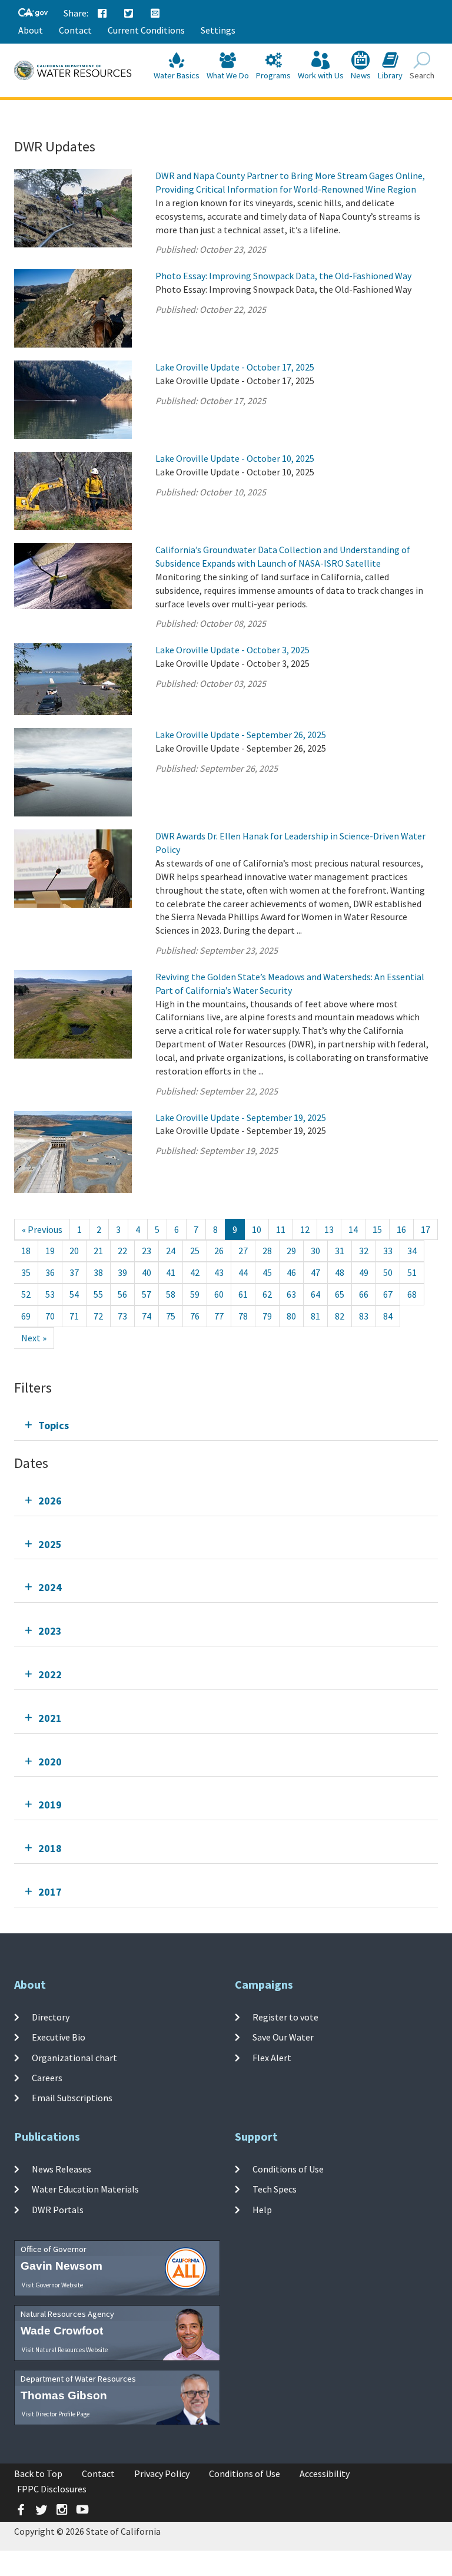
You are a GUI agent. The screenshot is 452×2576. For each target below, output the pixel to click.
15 (377, 1229)
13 (329, 1229)
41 (171, 1272)
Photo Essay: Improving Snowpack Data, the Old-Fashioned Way (283, 276)
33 (388, 1251)
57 (147, 1294)
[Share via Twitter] (129, 14)
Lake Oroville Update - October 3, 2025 (232, 650)
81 (315, 1316)
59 (195, 1294)
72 (98, 1316)
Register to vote (285, 2017)
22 (122, 1251)
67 (388, 1294)
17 (426, 1229)
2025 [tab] (50, 1544)
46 (291, 1272)
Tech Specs (275, 2189)
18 (26, 1251)
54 (74, 1294)
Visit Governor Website (52, 2285)
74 (147, 1316)
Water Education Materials (85, 2189)
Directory (51, 2017)
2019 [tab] (50, 1805)
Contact (75, 30)
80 (291, 1316)
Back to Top (38, 2474)
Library (390, 75)
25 (195, 1251)
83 (364, 1316)
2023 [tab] (50, 1631)
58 (171, 1294)
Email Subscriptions (72, 2098)
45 (267, 1272)
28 (267, 1251)
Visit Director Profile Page (56, 2414)
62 (267, 1294)
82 (340, 1316)
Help (262, 2209)
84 (388, 1316)
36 (50, 1272)
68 (412, 1294)
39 (122, 1272)
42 (195, 1272)
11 (281, 1229)
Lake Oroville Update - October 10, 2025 (235, 458)
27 (243, 1251)
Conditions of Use (288, 2169)
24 (171, 1251)
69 (26, 1316)
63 (291, 1294)
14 (353, 1229)
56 (122, 1294)
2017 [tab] (50, 1892)
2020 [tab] (50, 1762)
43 (219, 1272)
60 (219, 1294)
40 (147, 1272)
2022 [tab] (50, 1674)
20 (74, 1251)
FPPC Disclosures (52, 2489)
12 (305, 1229)
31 (340, 1251)
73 (122, 1316)
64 (315, 1294)
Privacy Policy (162, 2474)
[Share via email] (155, 14)
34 (412, 1251)
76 (195, 1316)
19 (50, 1251)
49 (364, 1272)
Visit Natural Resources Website (65, 2350)
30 (315, 1251)
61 (243, 1294)
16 (401, 1229)
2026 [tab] (50, 1501)
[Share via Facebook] (102, 14)
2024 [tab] (50, 1587)
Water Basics (177, 75)
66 (364, 1294)
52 (26, 1294)
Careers (47, 2078)
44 (243, 1272)
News (361, 75)
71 (74, 1316)
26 (219, 1251)
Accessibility (325, 2474)
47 (315, 1272)
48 (340, 1272)
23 (147, 1251)
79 (267, 1316)
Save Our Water (283, 2037)
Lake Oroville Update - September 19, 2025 (241, 1117)
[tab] (226, 1425)
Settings (218, 30)
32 (364, 1251)
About (31, 30)
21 (98, 1251)
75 (171, 1316)
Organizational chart (74, 2057)
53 (50, 1294)
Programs (273, 75)
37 (74, 1272)
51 (412, 1272)
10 (257, 1229)
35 (26, 1272)
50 (388, 1272)
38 (98, 1272)
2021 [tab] (50, 1718)
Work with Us (321, 75)
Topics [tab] (54, 1425)
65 (340, 1294)
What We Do (228, 75)
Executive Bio (59, 2037)
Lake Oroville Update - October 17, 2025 (235, 367)
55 (98, 1294)
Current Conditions (146, 30)
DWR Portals (58, 2209)
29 (291, 1251)
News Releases (62, 2169)
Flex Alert (272, 2057)
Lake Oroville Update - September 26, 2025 (241, 735)
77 (219, 1316)
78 (243, 1316)
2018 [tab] (50, 1848)
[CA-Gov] (33, 13)
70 (50, 1316)
